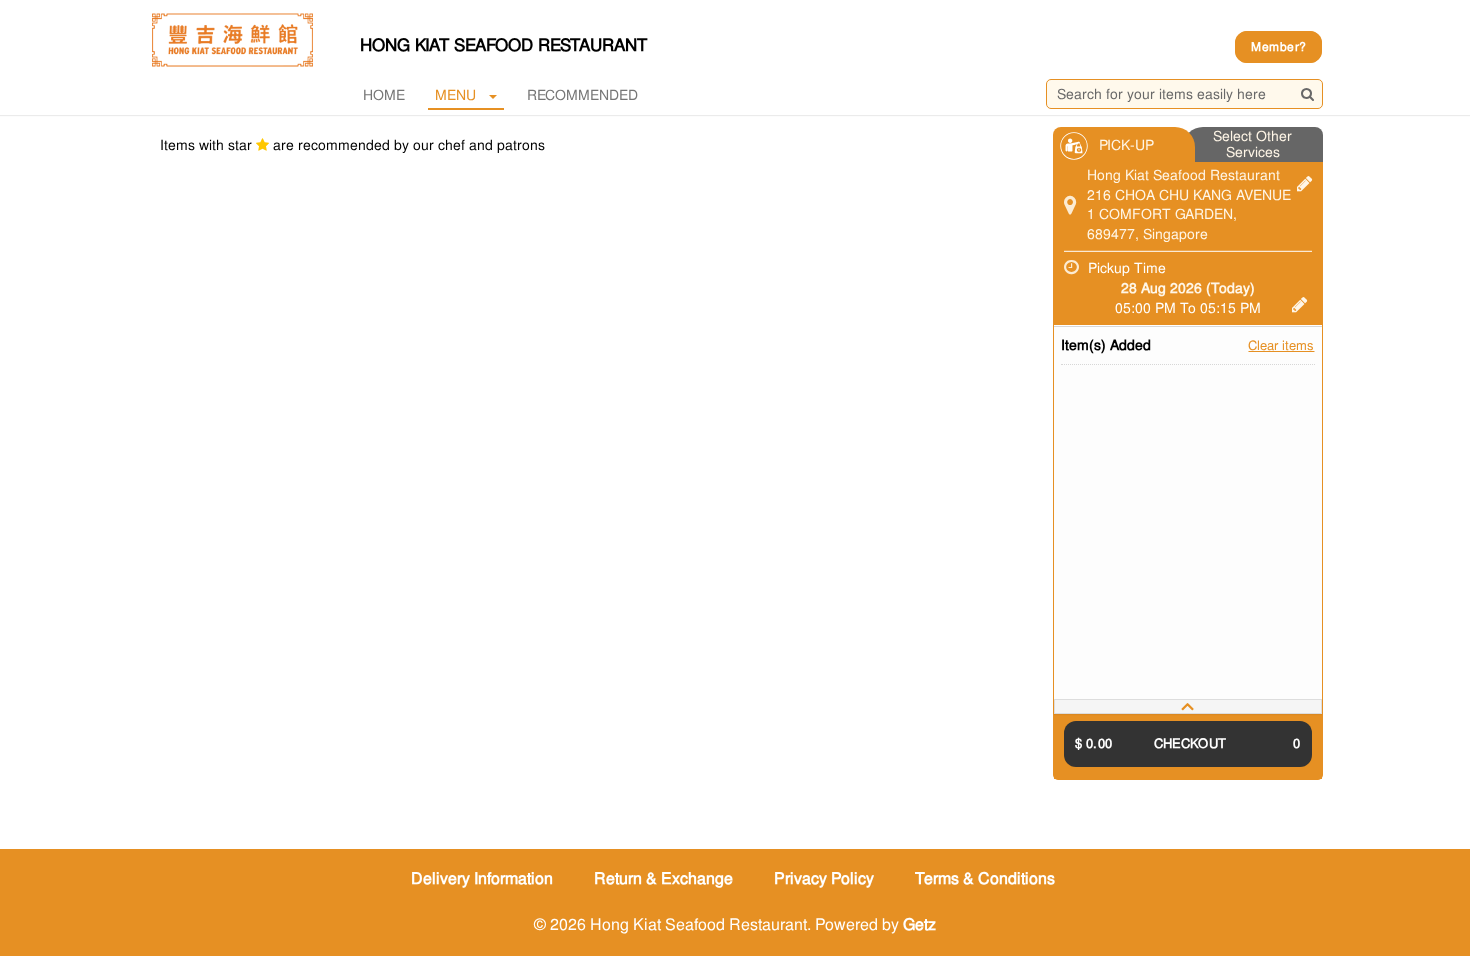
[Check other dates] (1299, 302)
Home (384, 95)
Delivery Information (482, 878)
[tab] (1188, 706)
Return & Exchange (663, 878)
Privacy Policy (824, 878)
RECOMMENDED (582, 95)
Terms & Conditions (985, 878)
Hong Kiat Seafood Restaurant (503, 45)
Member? (1278, 47)
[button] (1188, 706)
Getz (919, 924)
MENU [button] (455, 95)
